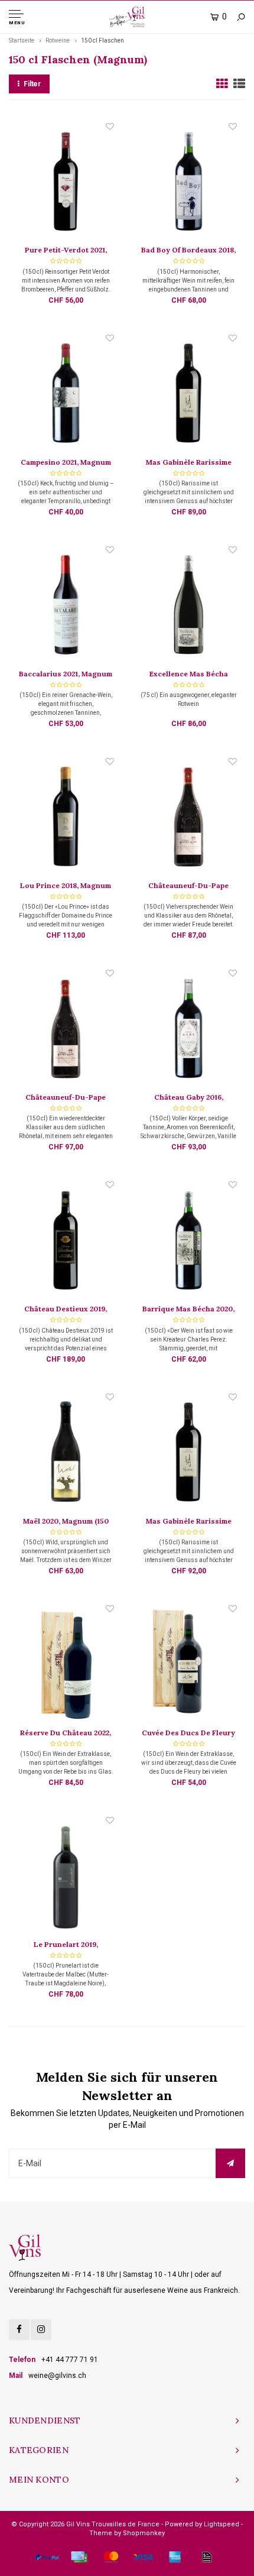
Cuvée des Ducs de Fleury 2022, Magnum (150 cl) (188, 1733)
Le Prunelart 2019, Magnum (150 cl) (66, 1945)
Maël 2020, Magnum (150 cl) (66, 1522)
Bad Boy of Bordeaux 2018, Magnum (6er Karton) (188, 251)
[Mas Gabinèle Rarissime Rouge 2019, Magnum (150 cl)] (188, 394)
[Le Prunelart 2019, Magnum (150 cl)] (65, 1877)
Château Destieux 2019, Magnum (66, 1310)
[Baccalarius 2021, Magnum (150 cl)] (65, 606)
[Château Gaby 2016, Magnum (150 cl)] (188, 1029)
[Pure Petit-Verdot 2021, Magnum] (65, 183)
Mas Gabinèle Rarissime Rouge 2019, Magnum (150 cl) (189, 463)
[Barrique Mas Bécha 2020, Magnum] (188, 1241)
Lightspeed (222, 2524)
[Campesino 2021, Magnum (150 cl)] (65, 394)
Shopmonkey (144, 2533)
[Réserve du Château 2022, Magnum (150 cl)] (65, 1665)
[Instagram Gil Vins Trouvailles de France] (41, 2330)
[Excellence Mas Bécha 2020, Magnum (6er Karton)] (188, 606)
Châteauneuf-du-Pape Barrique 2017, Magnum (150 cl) (66, 1098)
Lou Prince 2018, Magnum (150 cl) (66, 886)
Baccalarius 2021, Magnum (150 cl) (66, 675)
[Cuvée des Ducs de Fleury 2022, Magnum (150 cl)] (188, 1665)
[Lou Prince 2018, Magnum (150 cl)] (65, 818)
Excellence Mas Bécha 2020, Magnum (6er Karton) (188, 675)
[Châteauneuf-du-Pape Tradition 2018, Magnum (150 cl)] (188, 818)
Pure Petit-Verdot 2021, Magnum (66, 251)
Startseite (22, 40)
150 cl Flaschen (102, 40)
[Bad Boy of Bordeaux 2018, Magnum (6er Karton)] (188, 183)
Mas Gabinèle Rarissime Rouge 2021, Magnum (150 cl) (188, 1522)
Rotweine (58, 40)
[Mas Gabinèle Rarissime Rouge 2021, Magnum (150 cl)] (188, 1453)
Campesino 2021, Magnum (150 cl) (66, 463)
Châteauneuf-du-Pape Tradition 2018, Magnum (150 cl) (188, 886)
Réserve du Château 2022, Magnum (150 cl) (66, 1733)
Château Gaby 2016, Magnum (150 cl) (189, 1098)
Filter (32, 84)
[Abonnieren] (230, 2163)
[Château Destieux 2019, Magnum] (65, 1241)
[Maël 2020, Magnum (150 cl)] (65, 1453)
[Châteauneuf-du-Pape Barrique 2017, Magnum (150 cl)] (65, 1029)
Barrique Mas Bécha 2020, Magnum (188, 1310)
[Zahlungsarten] (47, 2557)
